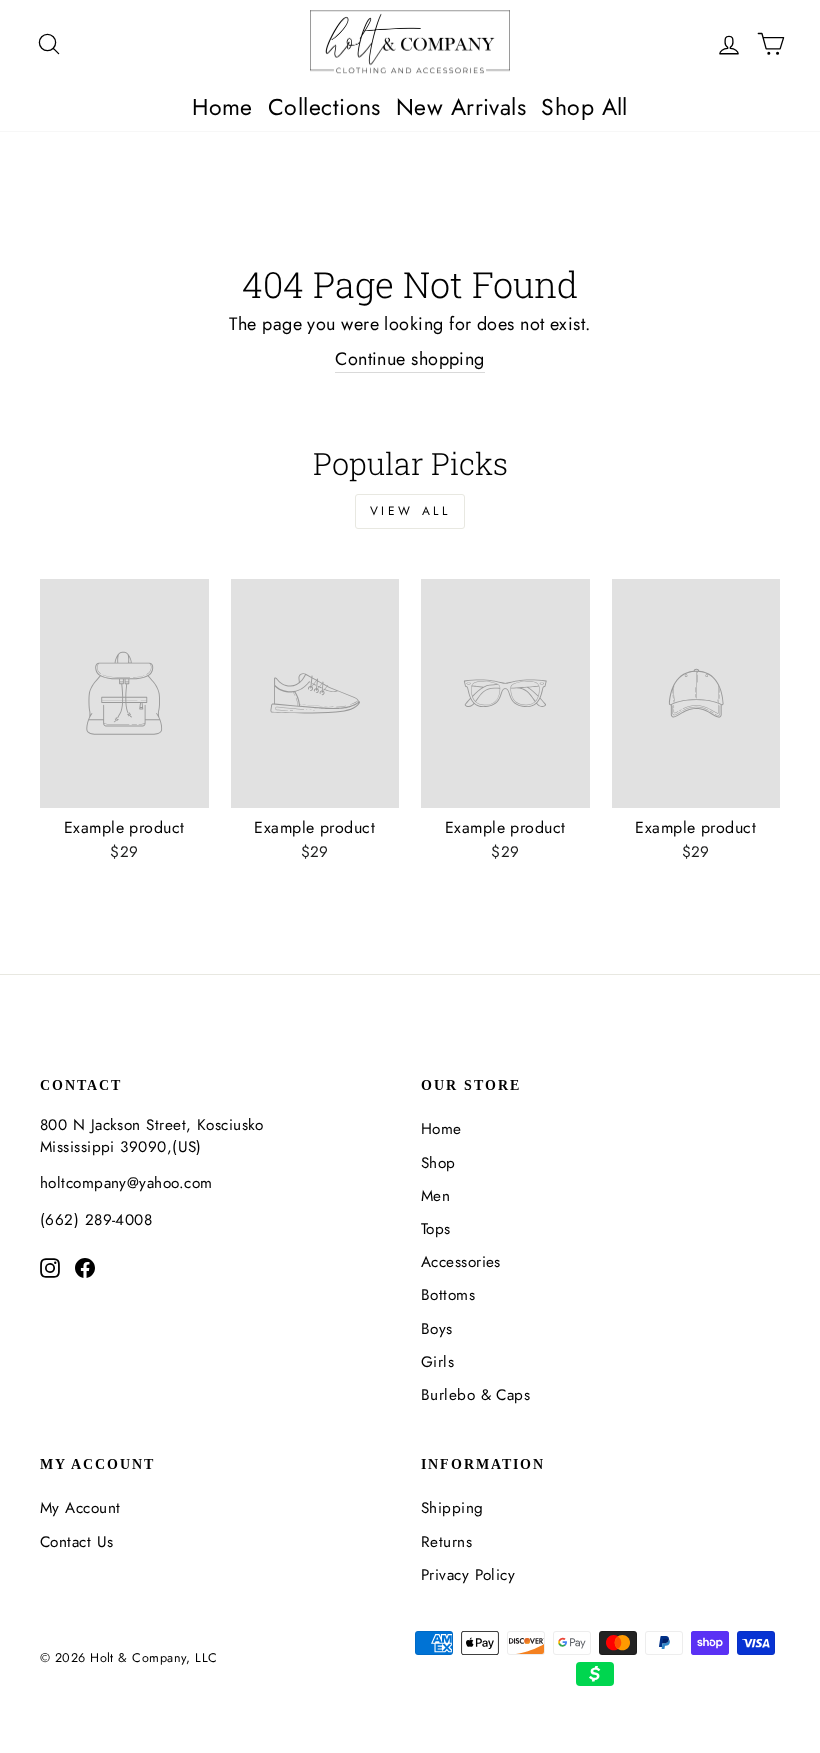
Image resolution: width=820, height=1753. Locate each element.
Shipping (452, 1508)
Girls (437, 1362)
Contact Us (77, 1542)
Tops (436, 1229)
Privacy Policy (468, 1575)
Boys (437, 1329)
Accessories (461, 1262)
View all (410, 511)
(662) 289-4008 (96, 1220)
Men (435, 1196)
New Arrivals (461, 107)
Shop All (584, 107)
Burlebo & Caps (475, 1395)
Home (222, 107)
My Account (80, 1508)
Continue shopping (410, 359)
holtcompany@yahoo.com (126, 1183)
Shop (438, 1163)
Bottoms (448, 1295)
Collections (324, 107)
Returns (446, 1542)
